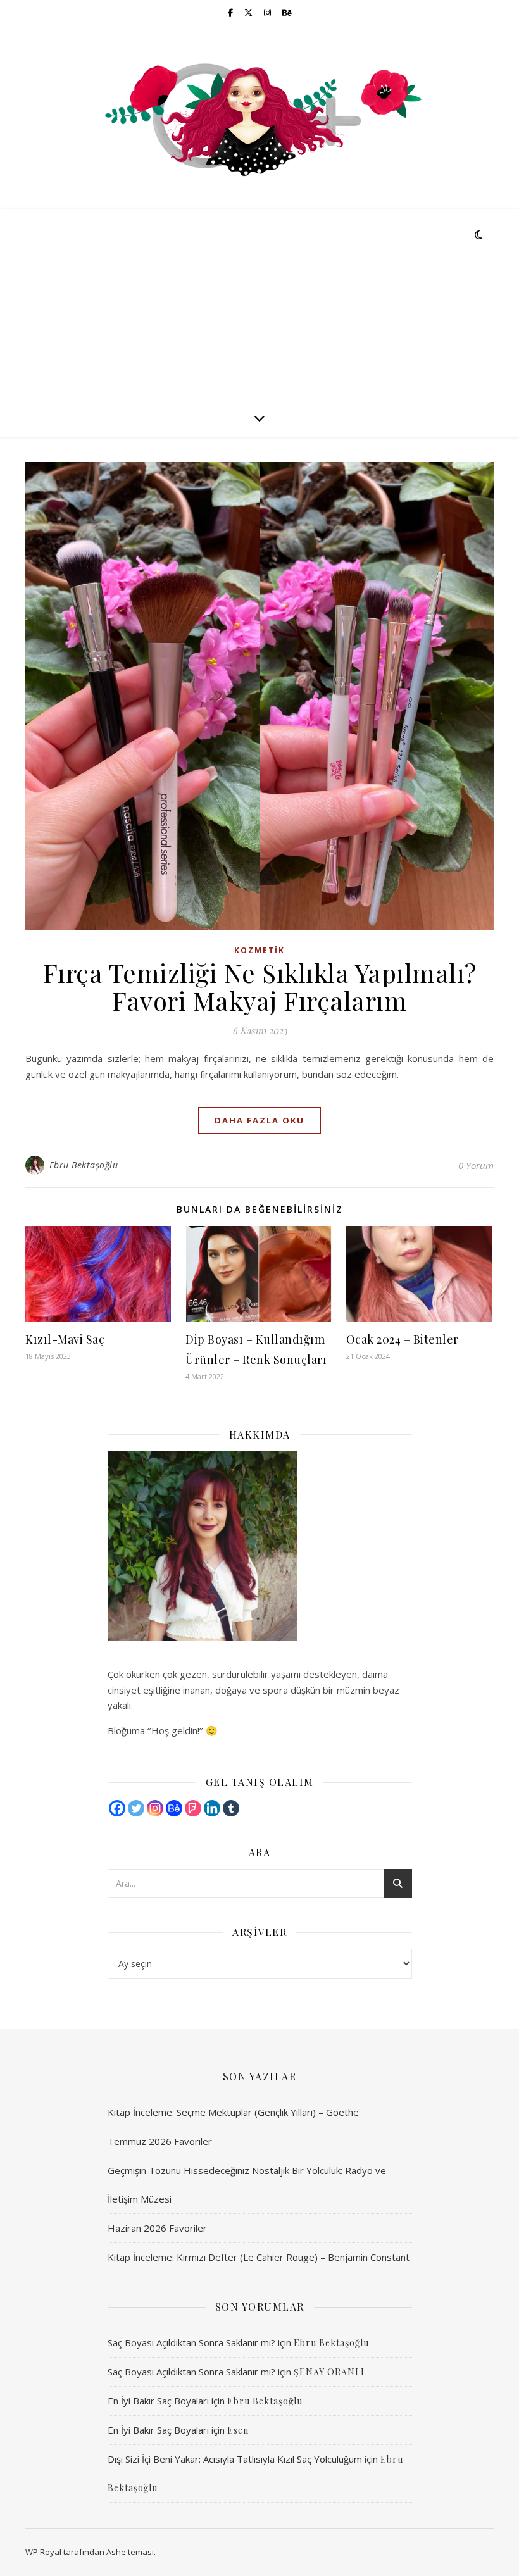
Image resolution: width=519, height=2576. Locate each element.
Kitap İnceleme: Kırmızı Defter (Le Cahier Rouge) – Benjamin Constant (259, 2257)
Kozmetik (259, 950)
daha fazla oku (259, 1120)
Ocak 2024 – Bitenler (403, 1339)
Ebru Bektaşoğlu (84, 1165)
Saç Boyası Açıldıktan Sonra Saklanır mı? (191, 2342)
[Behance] (174, 1808)
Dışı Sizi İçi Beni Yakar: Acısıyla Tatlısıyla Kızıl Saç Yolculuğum (235, 2459)
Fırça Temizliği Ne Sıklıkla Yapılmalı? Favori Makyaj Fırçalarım (260, 986)
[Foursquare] (193, 1808)
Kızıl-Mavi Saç (65, 1339)
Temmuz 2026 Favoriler (160, 2141)
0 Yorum (476, 1165)
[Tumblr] (231, 1808)
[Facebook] (117, 1808)
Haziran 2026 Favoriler (157, 2228)
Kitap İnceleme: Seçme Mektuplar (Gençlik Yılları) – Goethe (233, 2112)
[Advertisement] (259, 304)
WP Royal (43, 2552)
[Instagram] (155, 1808)
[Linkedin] (212, 1808)
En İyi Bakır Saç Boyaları (158, 2401)
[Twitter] (136, 1808)
